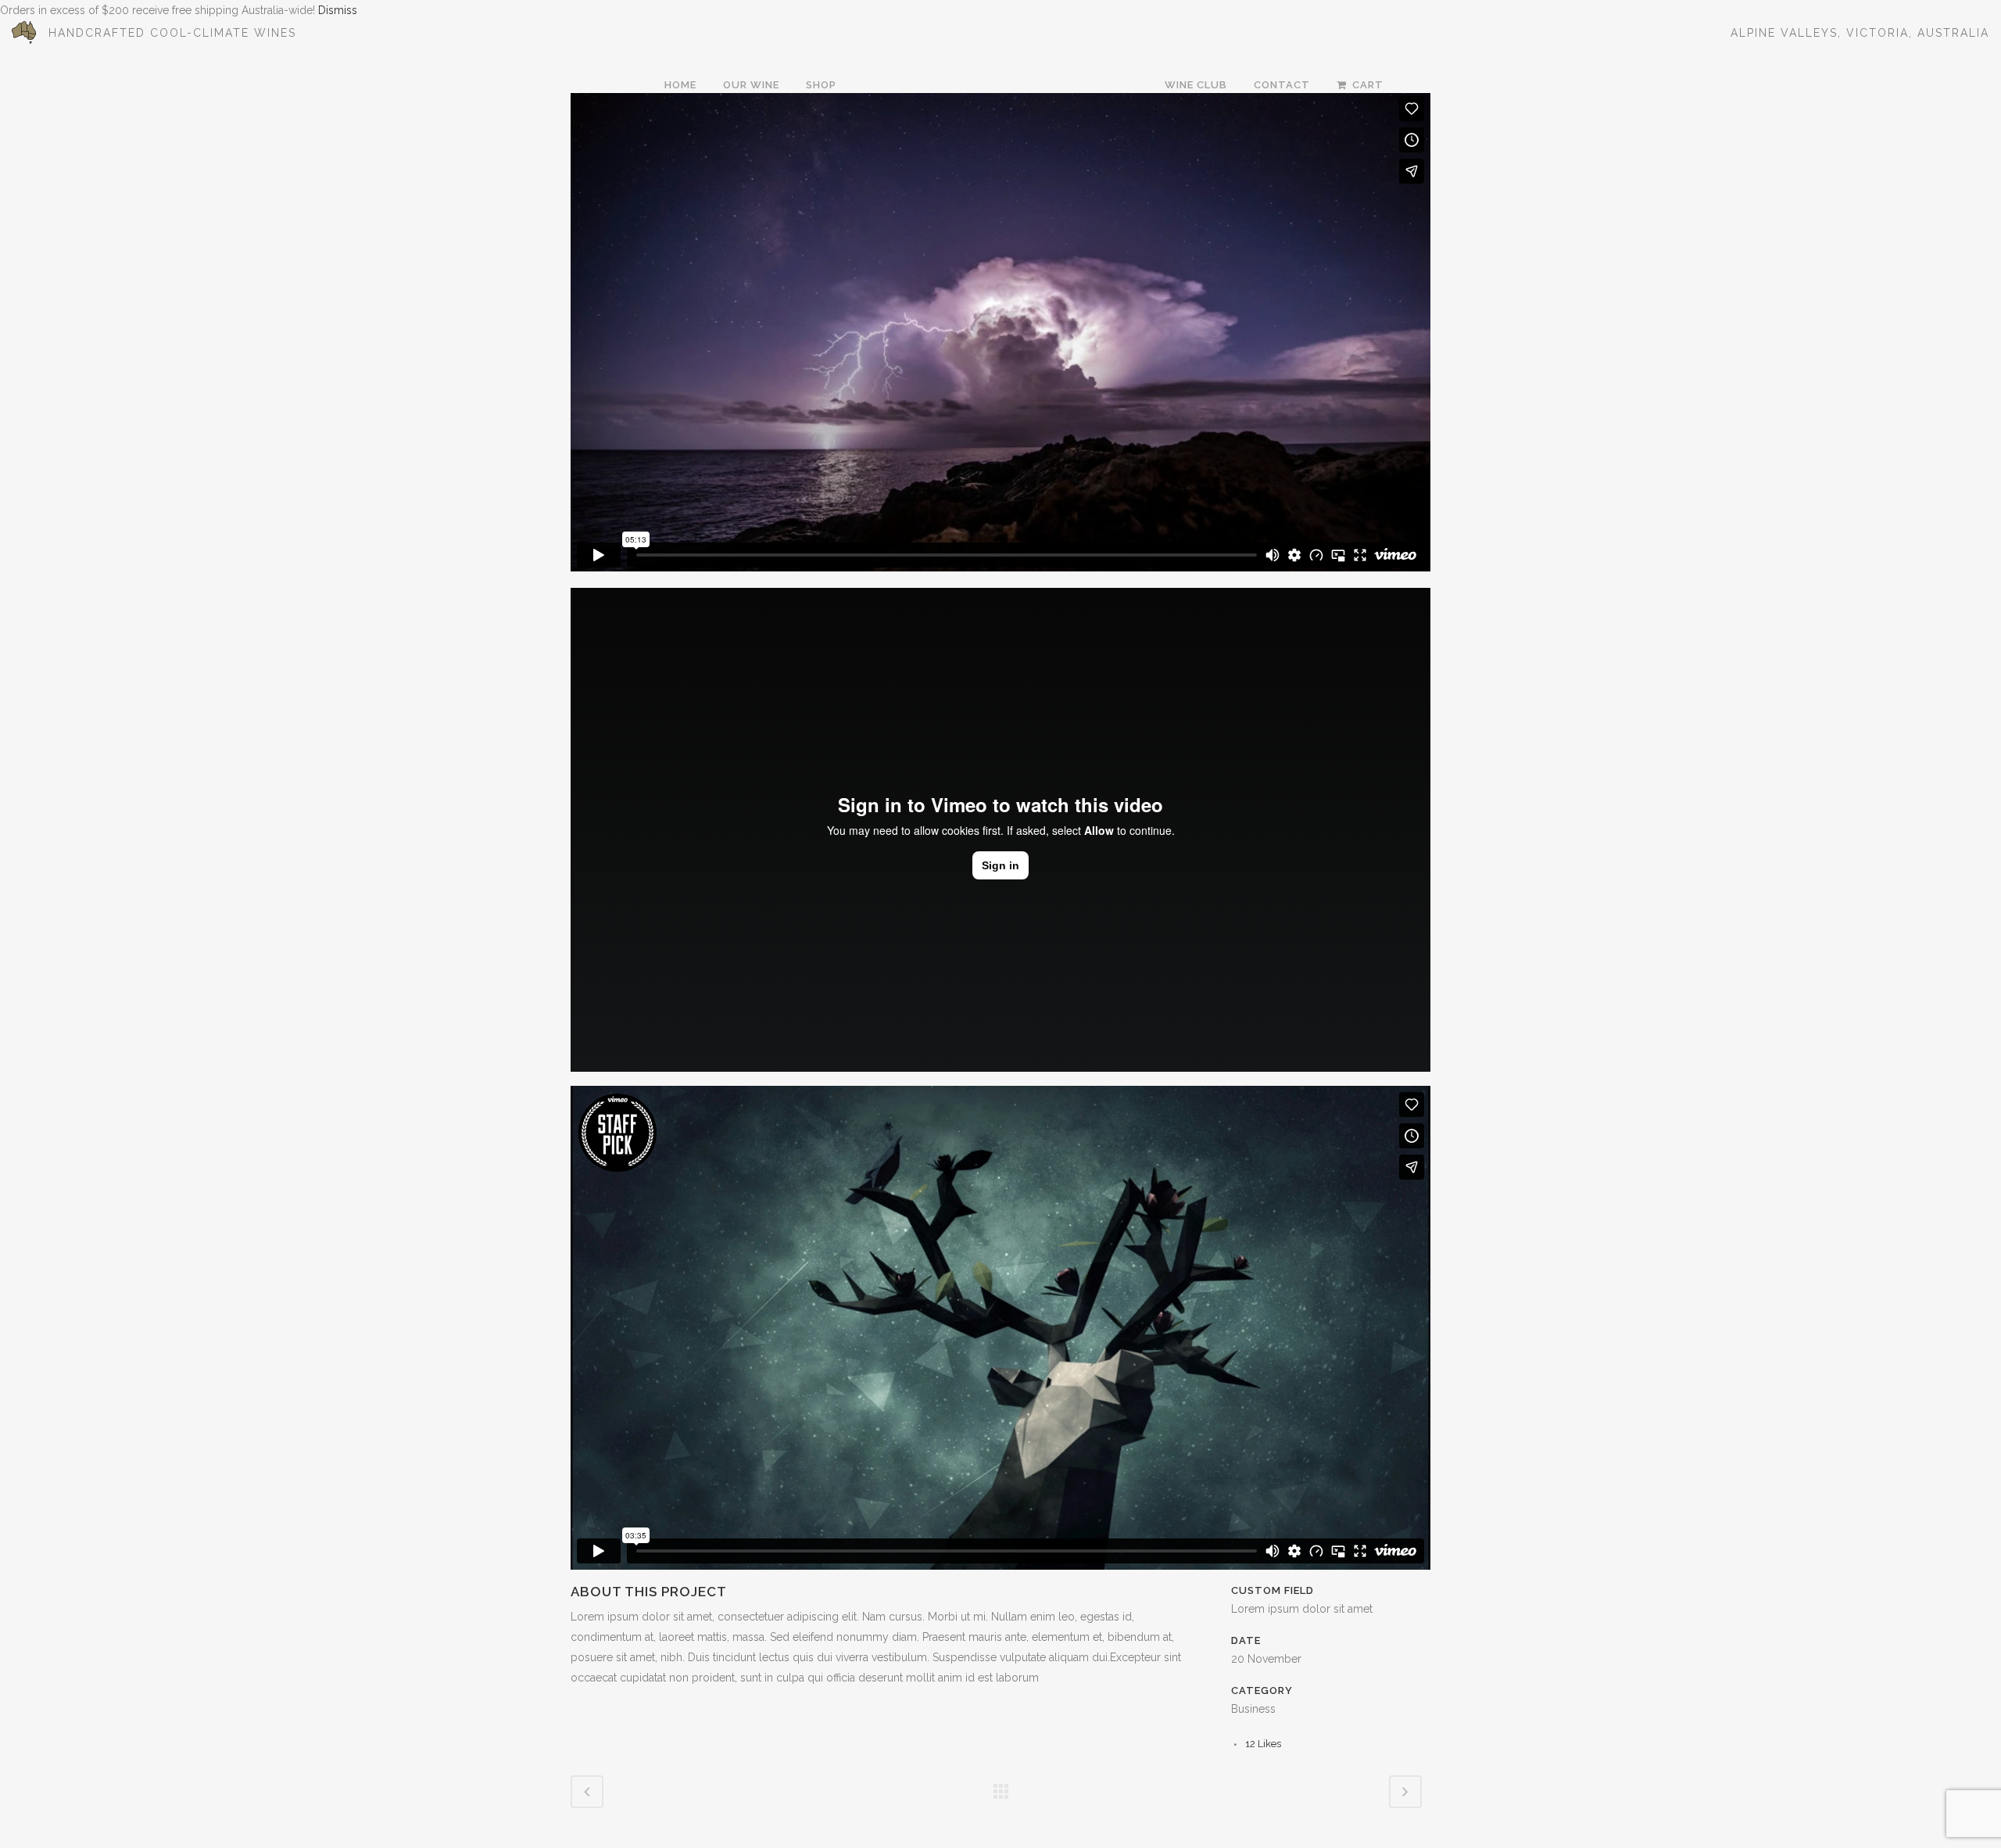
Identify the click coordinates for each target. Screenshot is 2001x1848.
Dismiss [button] (338, 10)
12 (1263, 1744)
